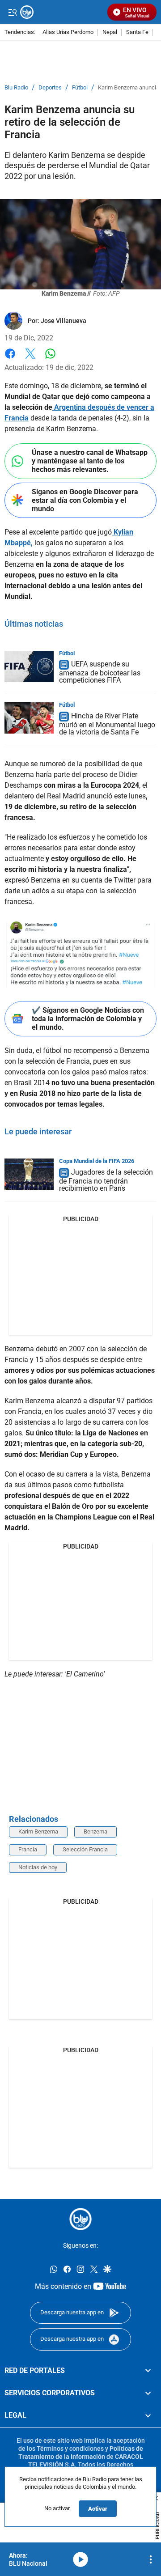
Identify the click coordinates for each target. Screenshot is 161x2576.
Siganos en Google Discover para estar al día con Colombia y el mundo (85, 500)
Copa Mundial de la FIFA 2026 (97, 1161)
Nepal (110, 32)
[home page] (80, 2219)
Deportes (50, 88)
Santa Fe (137, 32)
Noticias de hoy (38, 1867)
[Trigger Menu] (12, 12)
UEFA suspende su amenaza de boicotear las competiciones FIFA (100, 673)
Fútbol (80, 88)
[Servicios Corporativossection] (148, 2393)
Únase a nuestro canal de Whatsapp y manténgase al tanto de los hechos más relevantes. (90, 461)
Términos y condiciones (70, 2449)
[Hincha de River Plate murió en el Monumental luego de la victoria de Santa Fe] (29, 718)
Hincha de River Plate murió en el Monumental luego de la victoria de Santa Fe (107, 724)
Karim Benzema (38, 1831)
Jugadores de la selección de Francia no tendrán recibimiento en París (106, 1180)
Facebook (10, 359)
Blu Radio (16, 88)
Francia (28, 1849)
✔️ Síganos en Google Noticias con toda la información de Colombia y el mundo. (88, 1019)
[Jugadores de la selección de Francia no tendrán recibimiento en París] (29, 1174)
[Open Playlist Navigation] (151, 2559)
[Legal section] (148, 2416)
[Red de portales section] (148, 2371)
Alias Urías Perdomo (68, 32)
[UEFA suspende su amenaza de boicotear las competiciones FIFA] (29, 666)
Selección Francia (85, 1849)
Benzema (95, 1831)
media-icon (80, 2559)
